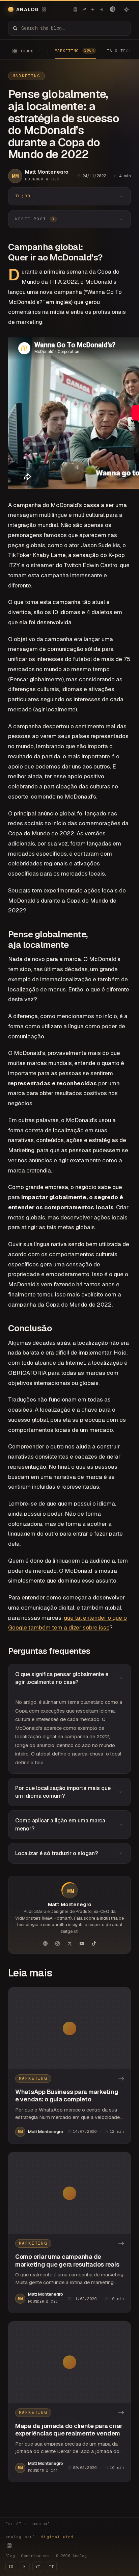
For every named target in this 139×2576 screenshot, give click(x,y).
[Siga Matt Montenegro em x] (69, 1943)
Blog (10, 2556)
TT (51, 2567)
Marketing (26, 76)
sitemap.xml (37, 2524)
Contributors (35, 2556)
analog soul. (41, 2537)
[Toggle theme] (126, 9)
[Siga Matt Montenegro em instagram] (57, 1943)
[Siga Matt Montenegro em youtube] (82, 1943)
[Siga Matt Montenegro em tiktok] (94, 1943)
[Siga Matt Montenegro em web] (45, 1943)
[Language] (113, 9)
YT (38, 2567)
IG (11, 2567)
